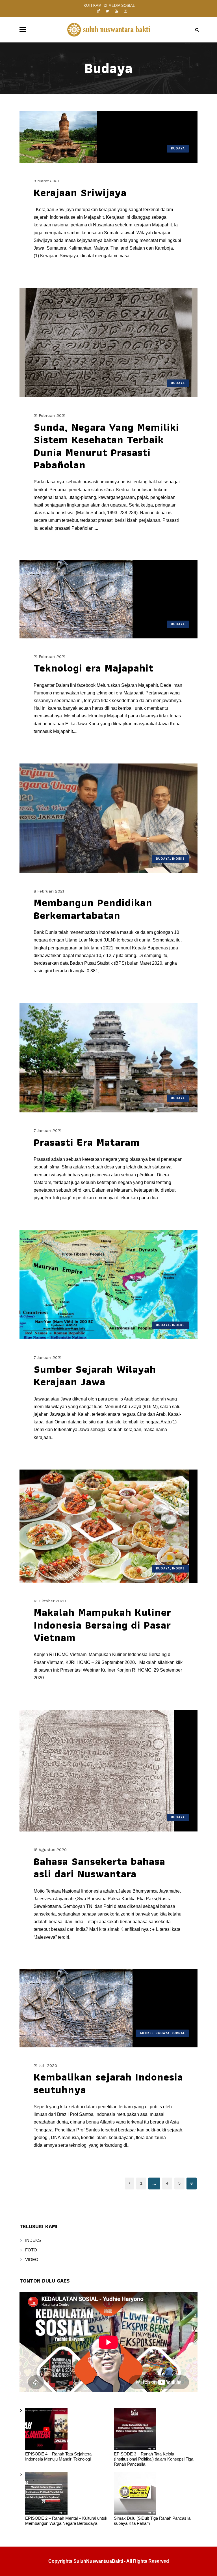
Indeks (178, 859)
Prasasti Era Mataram (87, 1142)
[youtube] (117, 11)
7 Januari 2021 (48, 1131)
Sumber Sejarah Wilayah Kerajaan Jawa (95, 1375)
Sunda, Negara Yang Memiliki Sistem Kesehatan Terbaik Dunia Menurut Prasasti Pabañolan (106, 446)
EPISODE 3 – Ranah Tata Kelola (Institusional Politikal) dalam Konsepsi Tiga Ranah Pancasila (154, 2459)
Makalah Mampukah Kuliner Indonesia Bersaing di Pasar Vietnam (102, 1625)
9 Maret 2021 (46, 181)
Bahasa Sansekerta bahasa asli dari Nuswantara (99, 1867)
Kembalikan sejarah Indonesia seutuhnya (108, 2083)
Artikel (147, 2033)
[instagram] (126, 11)
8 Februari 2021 (49, 891)
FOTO (31, 2250)
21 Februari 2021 (50, 415)
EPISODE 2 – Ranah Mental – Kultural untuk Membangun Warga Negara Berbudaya (66, 2521)
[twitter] (107, 11)
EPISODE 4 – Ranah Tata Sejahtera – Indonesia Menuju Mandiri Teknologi (60, 2456)
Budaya (178, 148)
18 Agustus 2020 (50, 1850)
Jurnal (178, 2033)
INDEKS (33, 2240)
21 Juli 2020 (45, 2065)
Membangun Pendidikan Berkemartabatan (93, 909)
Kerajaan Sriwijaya (80, 192)
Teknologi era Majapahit (94, 668)
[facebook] (99, 11)
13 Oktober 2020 (50, 1601)
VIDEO (32, 2259)
